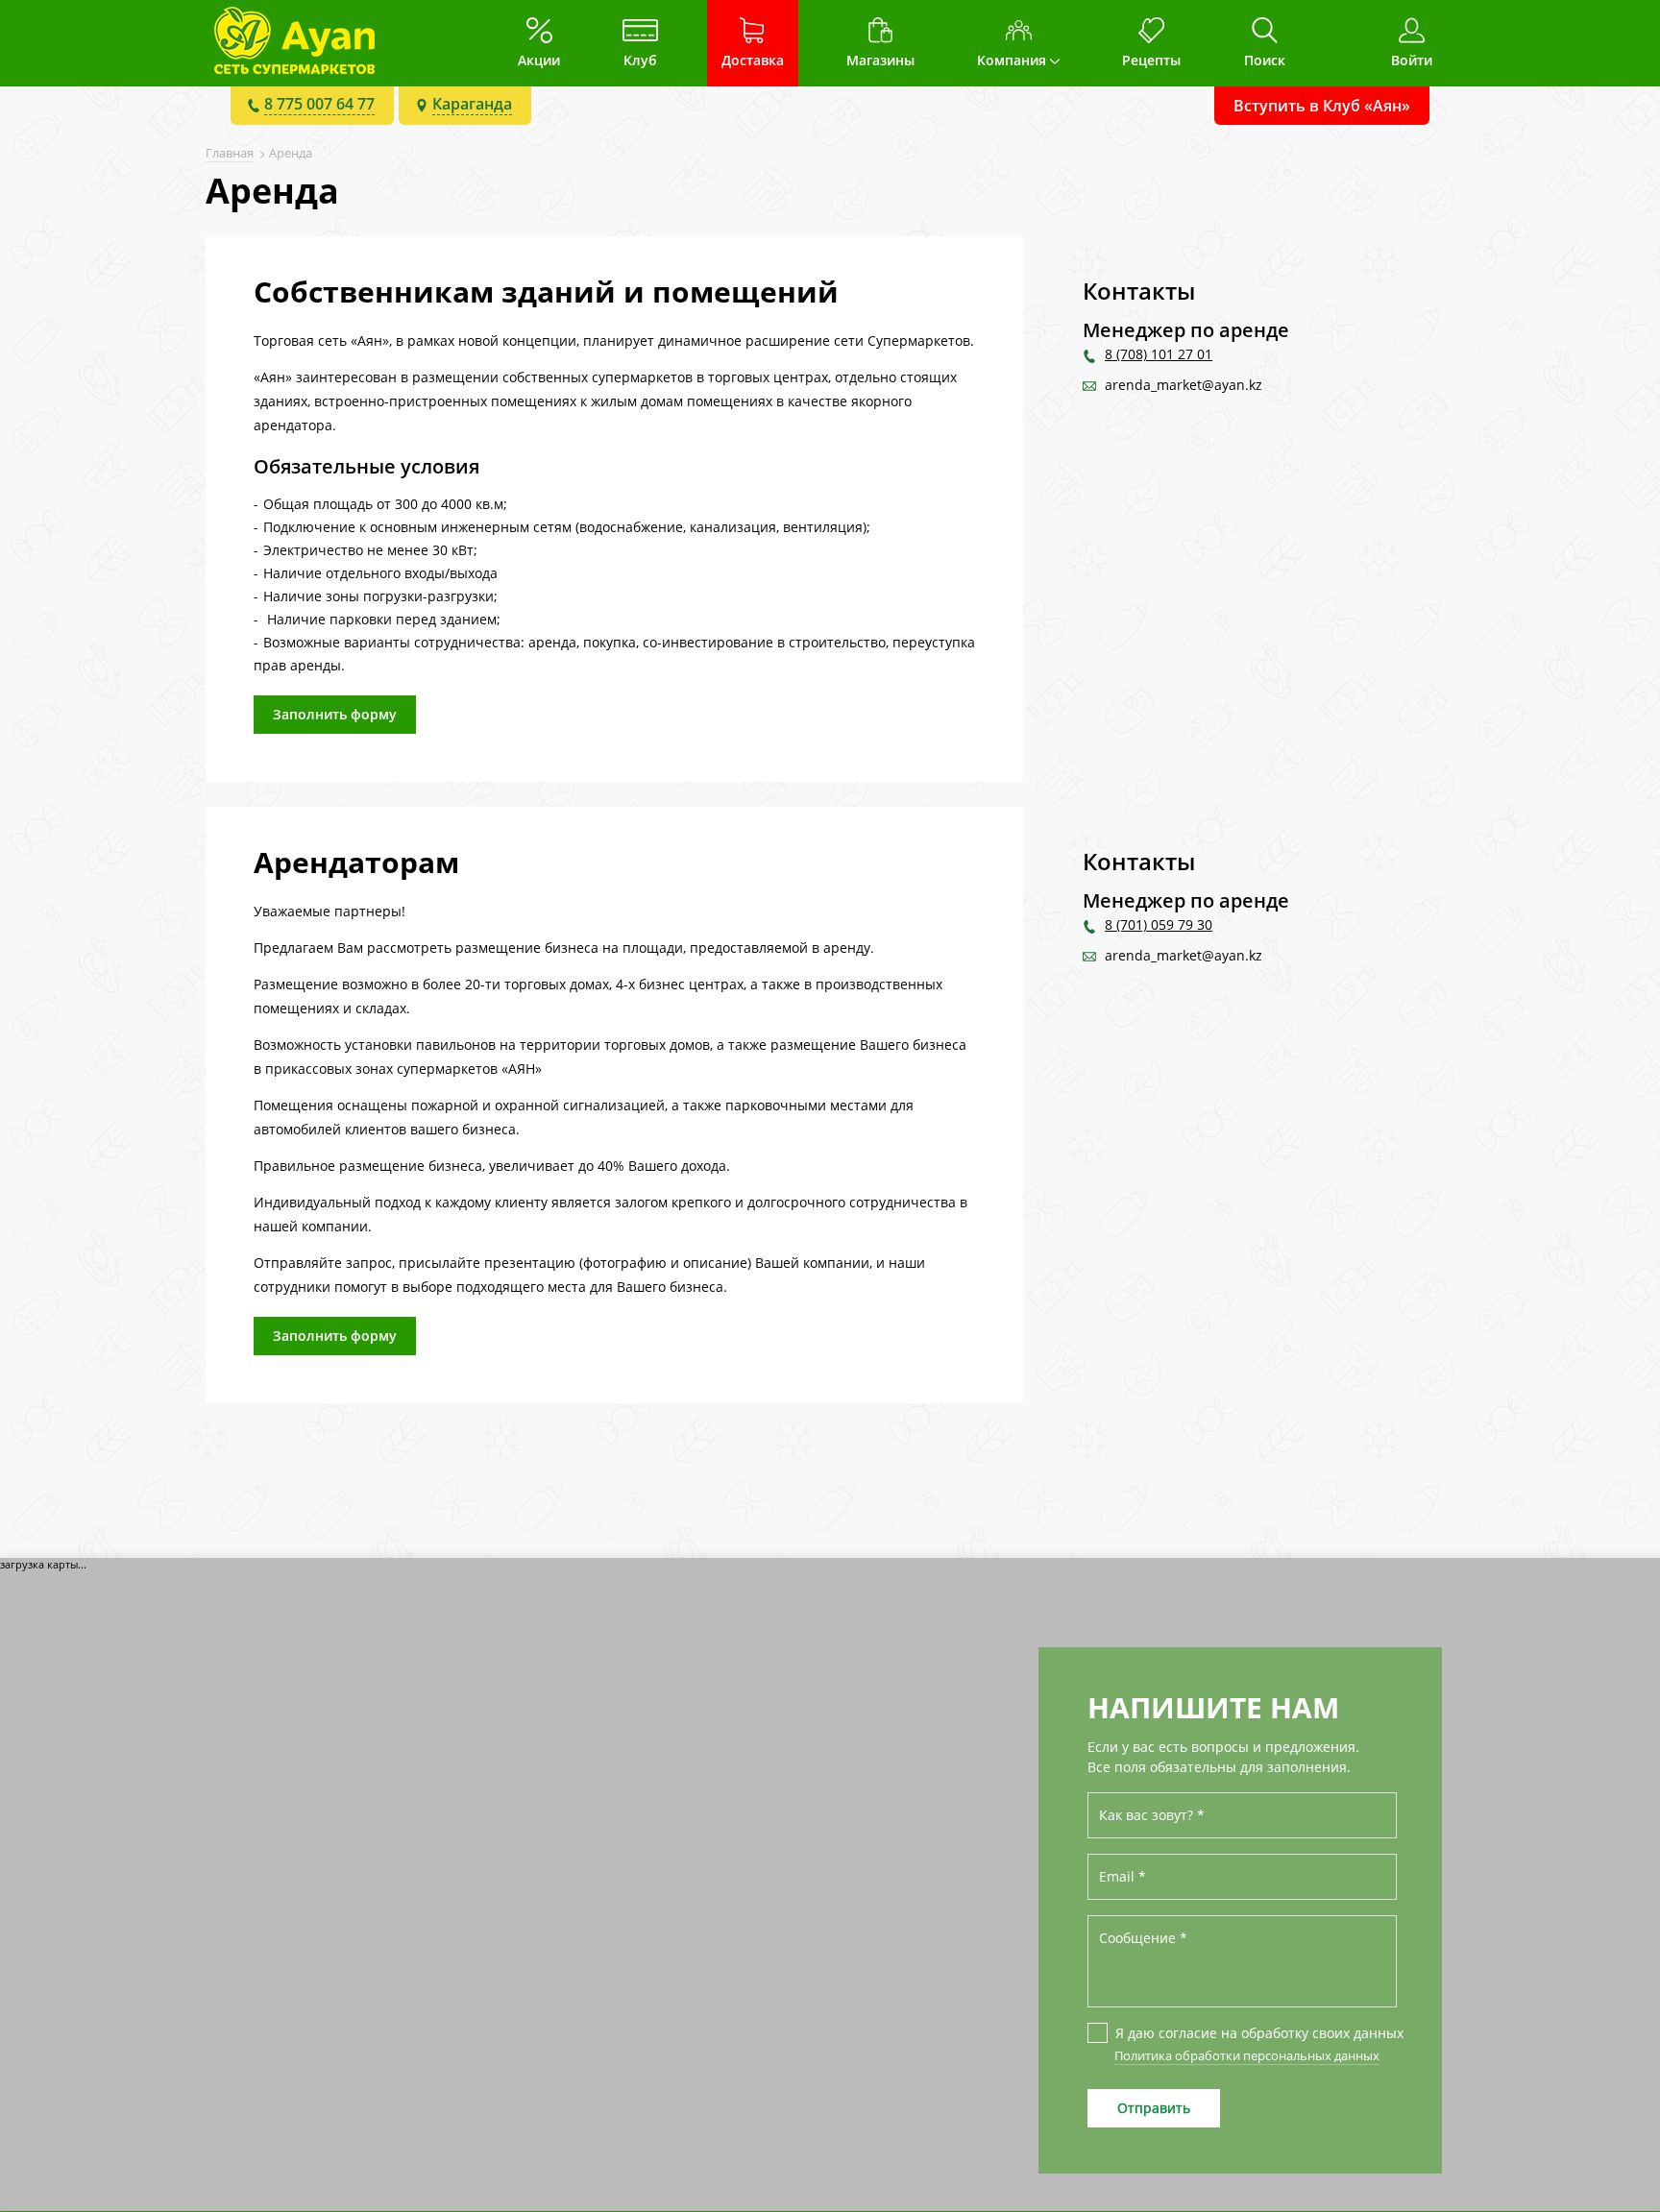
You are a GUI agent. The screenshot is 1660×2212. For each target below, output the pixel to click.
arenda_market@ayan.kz (1184, 385)
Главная (230, 153)
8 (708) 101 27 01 (1159, 354)
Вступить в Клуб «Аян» (1322, 106)
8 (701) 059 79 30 (1159, 924)
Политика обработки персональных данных (1247, 2055)
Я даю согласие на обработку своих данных (1256, 2033)
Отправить (1154, 2108)
